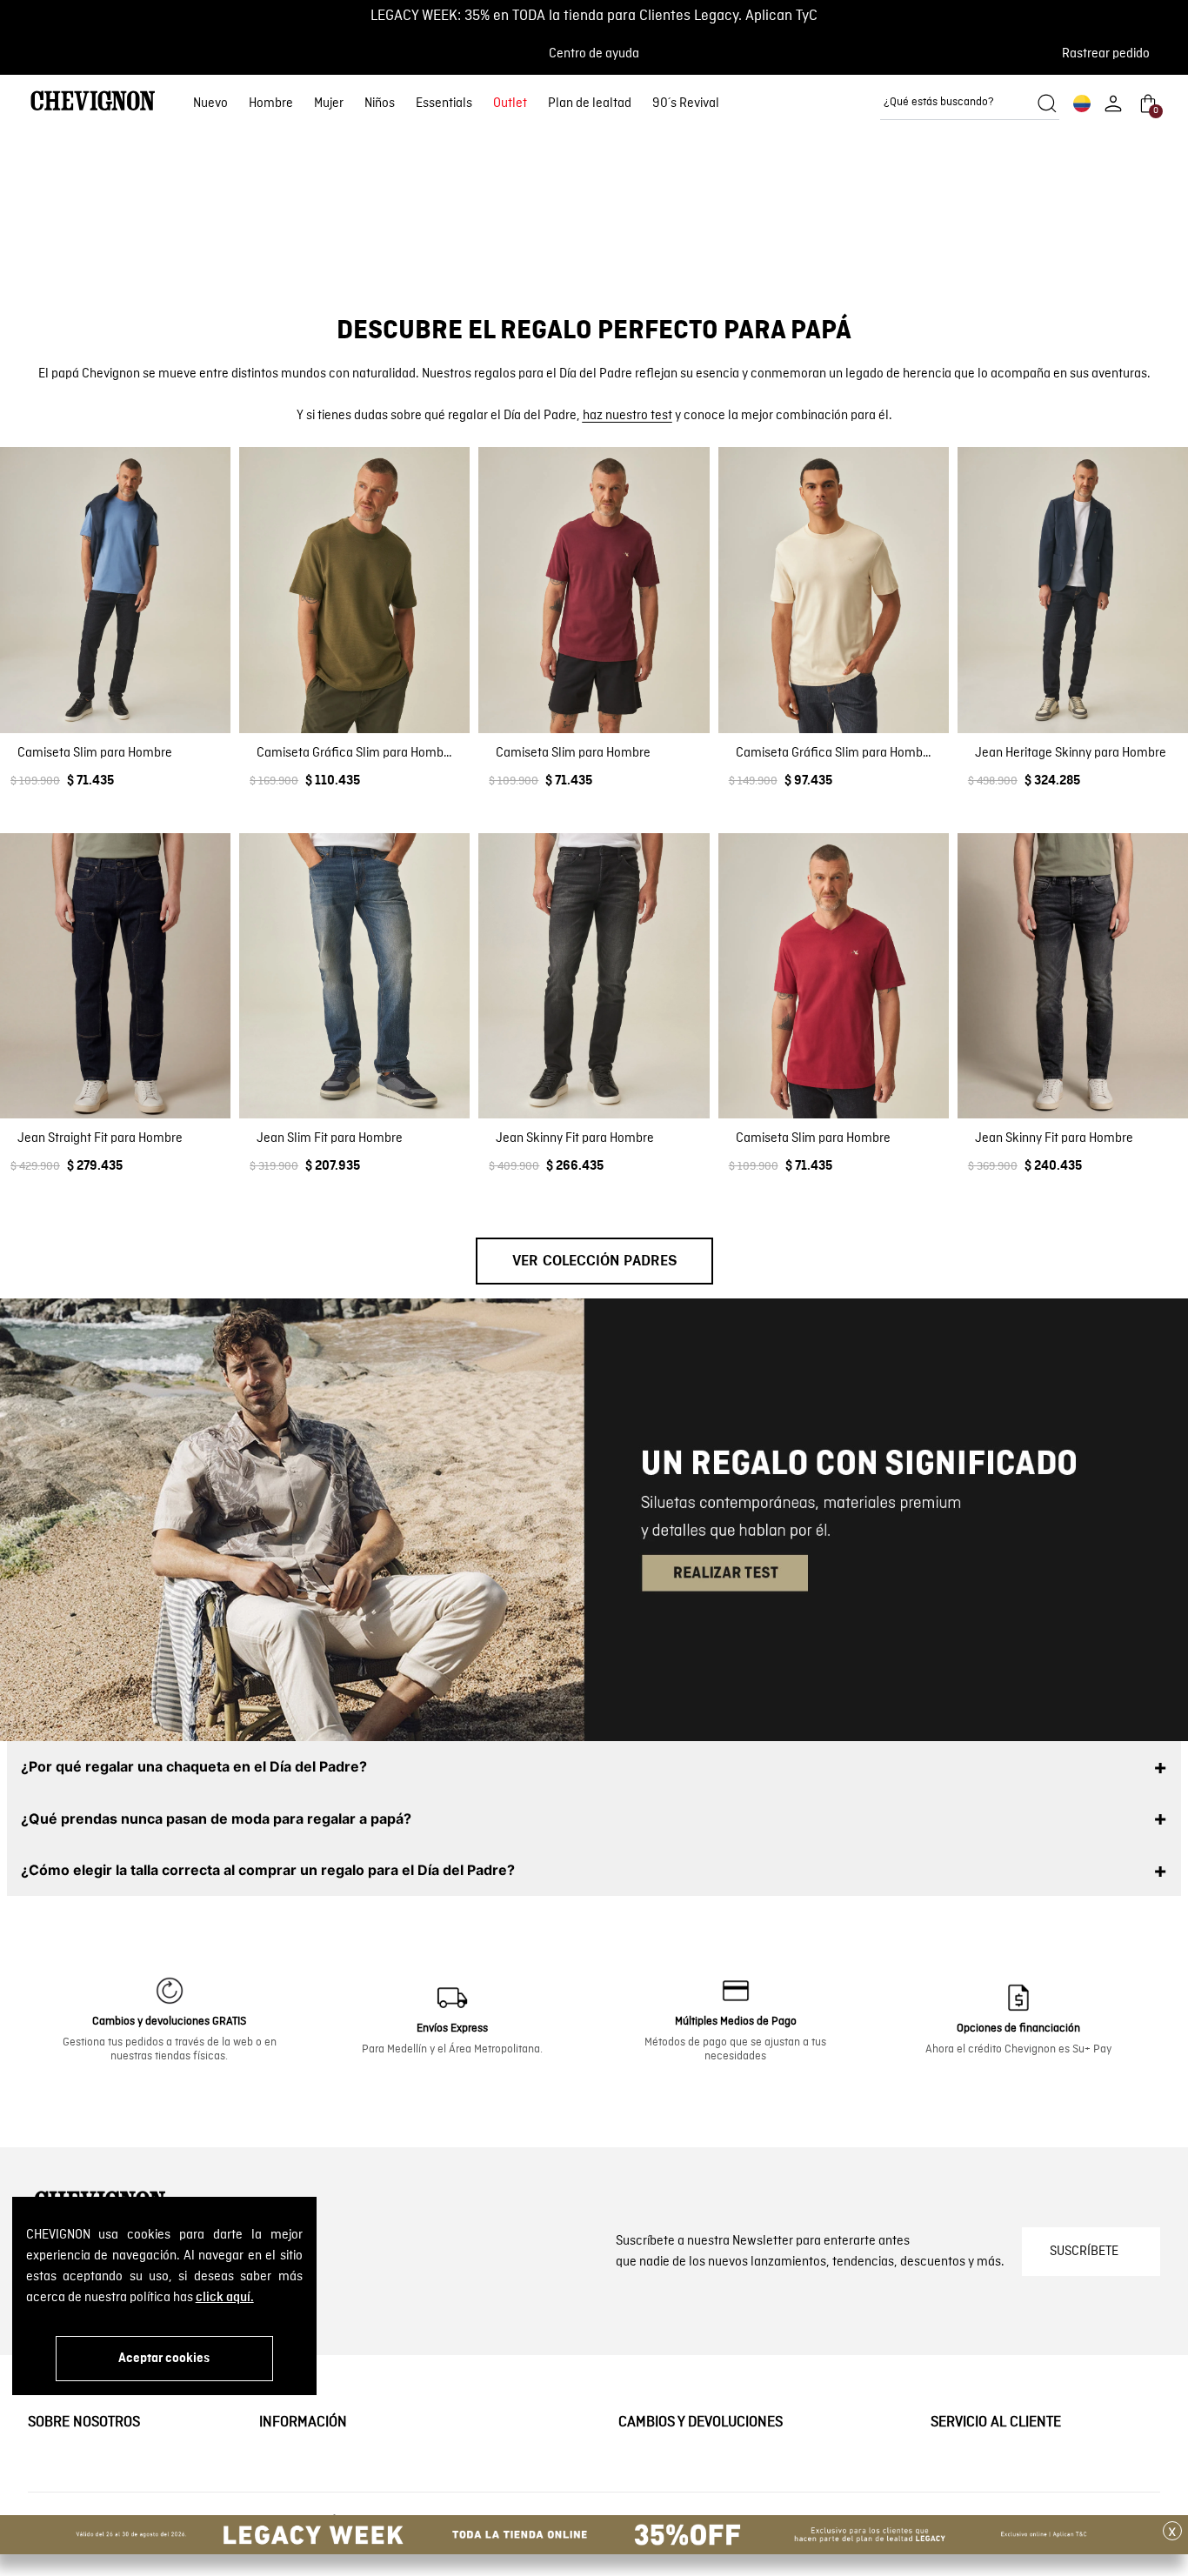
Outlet (510, 103)
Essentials (444, 103)
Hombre (271, 103)
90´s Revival (686, 103)
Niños (380, 103)
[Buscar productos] (1047, 103)
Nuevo (210, 103)
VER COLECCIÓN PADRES (594, 1308)
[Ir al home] (93, 103)
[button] (1111, 54)
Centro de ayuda (594, 54)
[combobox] (970, 103)
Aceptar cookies (164, 2359)
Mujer (329, 103)
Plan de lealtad (590, 103)
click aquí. (225, 2298)
